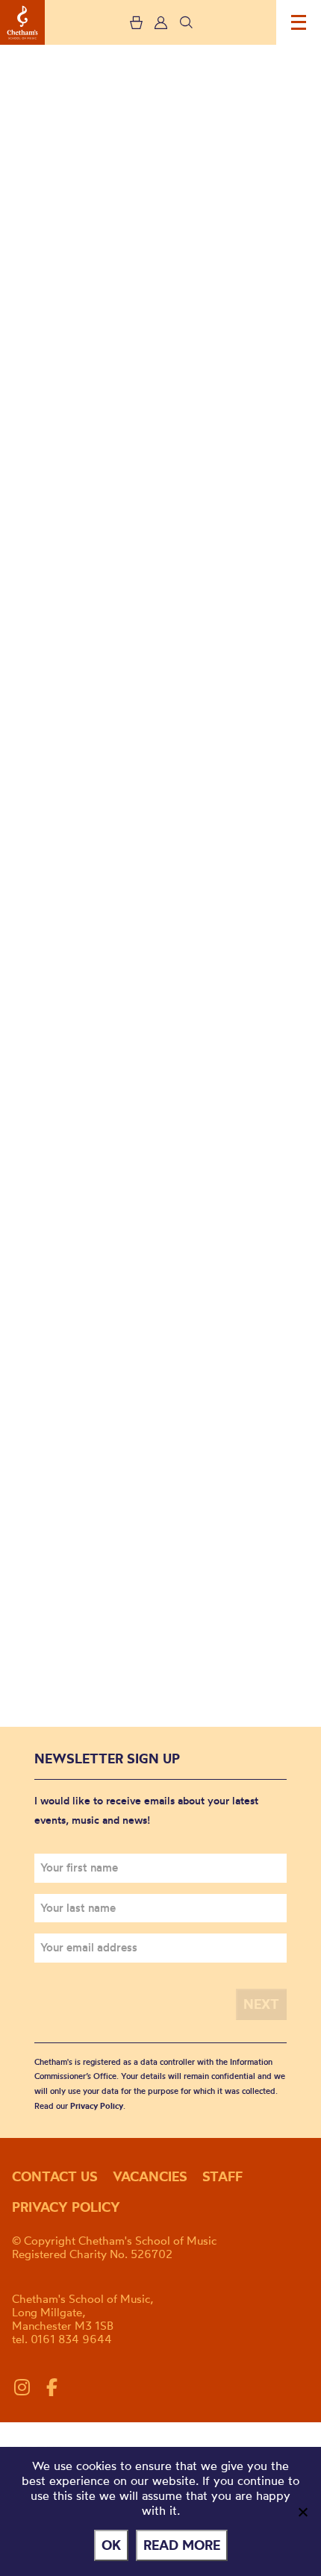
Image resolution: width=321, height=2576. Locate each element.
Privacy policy (66, 2207)
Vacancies (150, 2176)
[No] (302, 2512)
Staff (222, 2176)
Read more (182, 2545)
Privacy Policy (97, 2106)
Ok (111, 2545)
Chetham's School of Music (22, 22)
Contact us (55, 2176)
